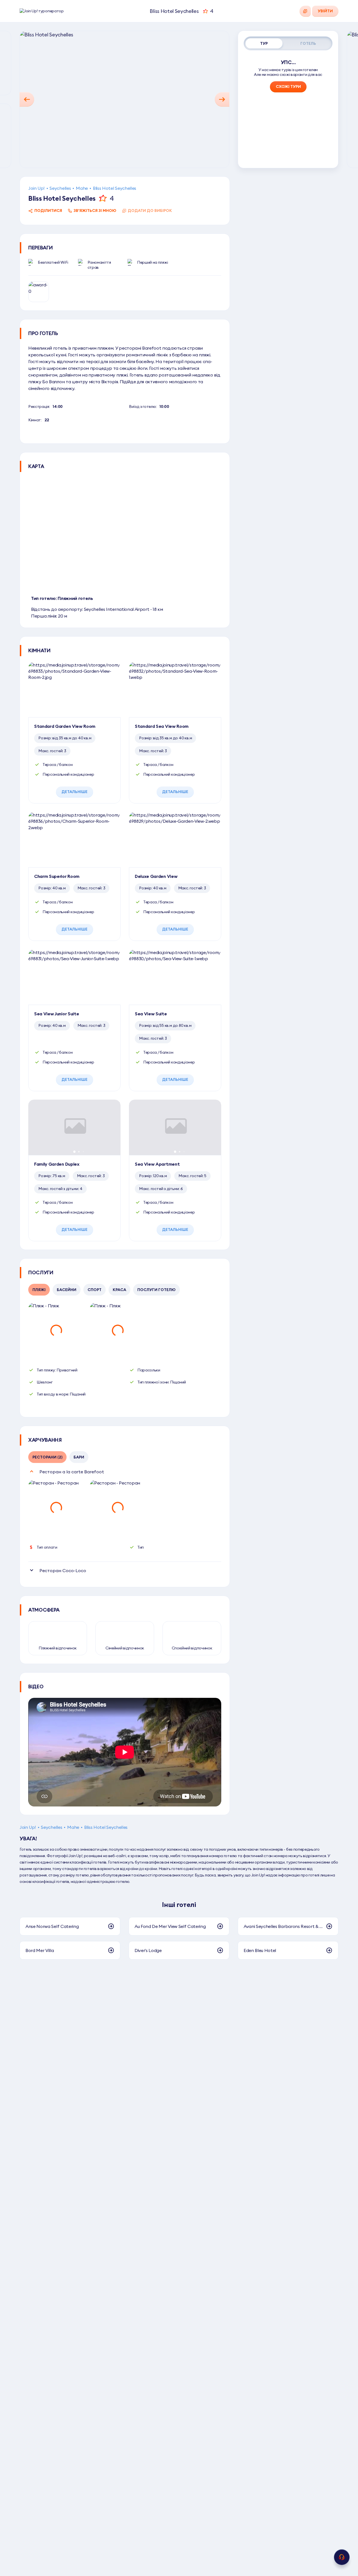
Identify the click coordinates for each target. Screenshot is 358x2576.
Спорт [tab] (95, 1290)
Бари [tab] (79, 1457)
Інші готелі (179, 1904)
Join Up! (36, 188)
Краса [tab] (119, 1290)
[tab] (264, 43)
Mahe (82, 188)
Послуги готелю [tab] (156, 1290)
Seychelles (60, 188)
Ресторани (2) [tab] (47, 1457)
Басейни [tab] (67, 1290)
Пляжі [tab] (39, 1290)
